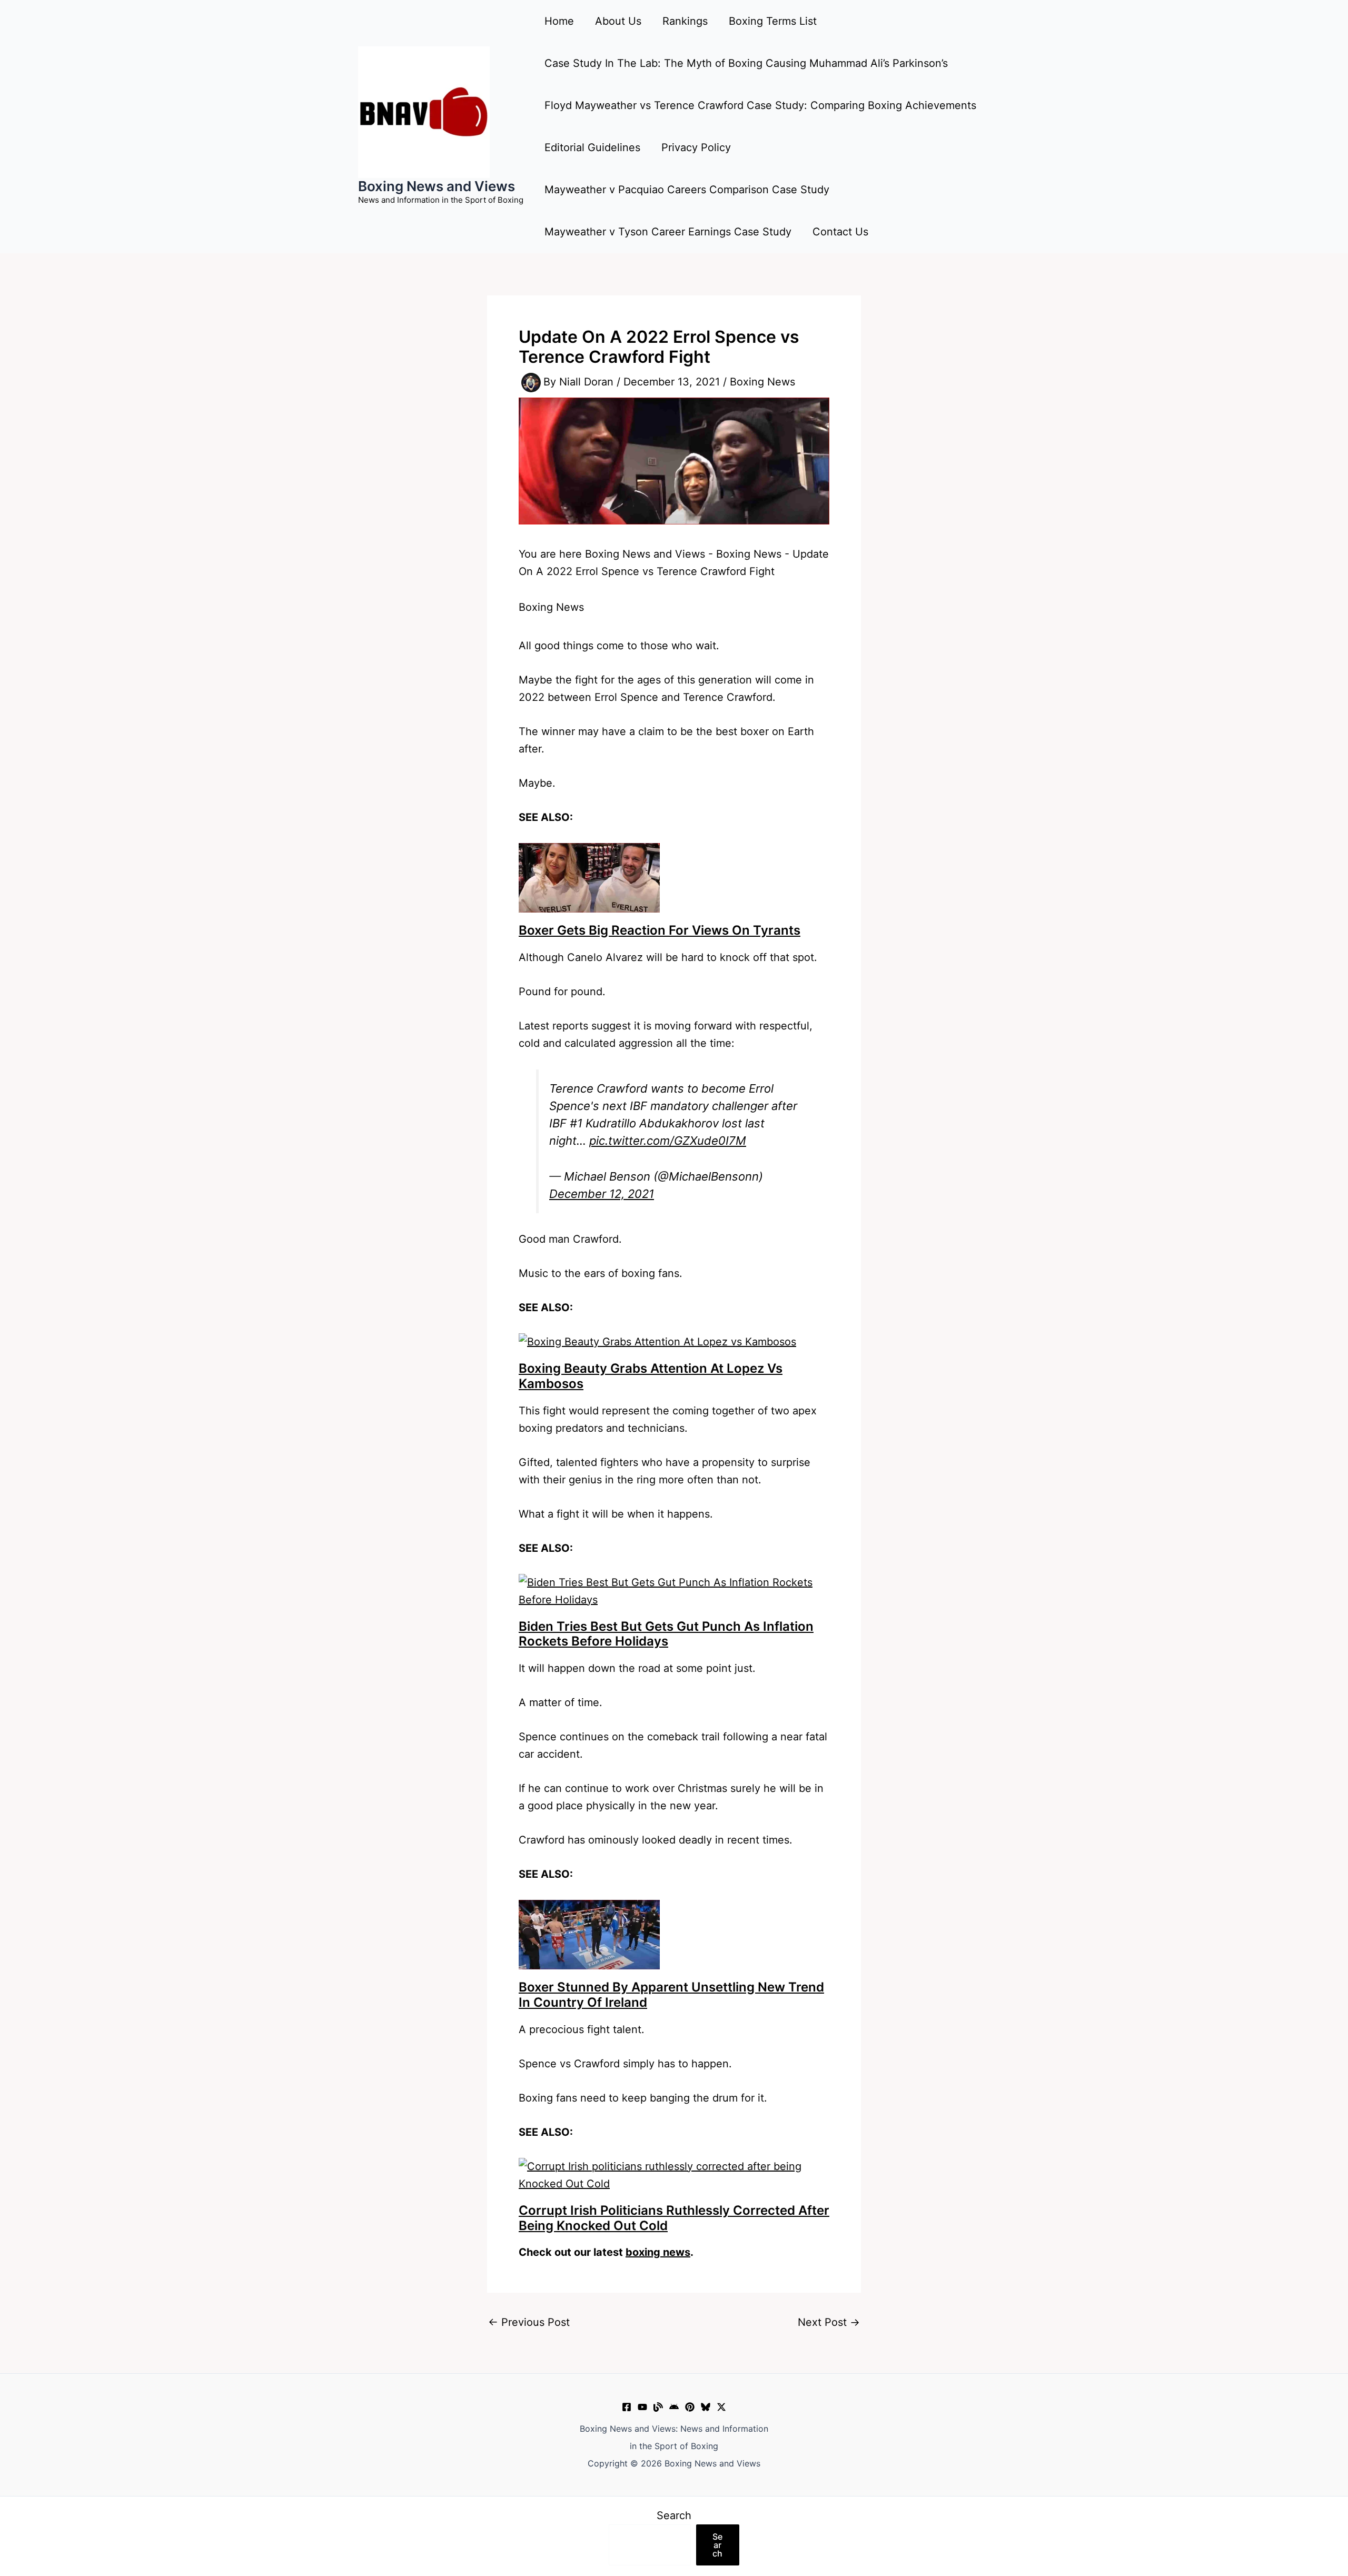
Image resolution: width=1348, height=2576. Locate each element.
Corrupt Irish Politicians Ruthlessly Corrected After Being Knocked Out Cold (674, 2218)
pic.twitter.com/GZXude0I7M (668, 1141)
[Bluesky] (706, 2407)
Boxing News (762, 382)
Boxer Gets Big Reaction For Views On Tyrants (660, 930)
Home (559, 21)
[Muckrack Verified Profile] (658, 2407)
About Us (618, 21)
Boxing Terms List (773, 21)
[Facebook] (627, 2407)
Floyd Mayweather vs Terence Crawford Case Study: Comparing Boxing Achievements (760, 105)
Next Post (829, 2322)
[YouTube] (642, 2407)
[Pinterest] (690, 2407)
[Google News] (674, 2407)
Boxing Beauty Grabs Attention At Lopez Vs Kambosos (651, 1376)
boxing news (658, 2252)
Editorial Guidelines (592, 147)
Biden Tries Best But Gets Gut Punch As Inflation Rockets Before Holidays (666, 1634)
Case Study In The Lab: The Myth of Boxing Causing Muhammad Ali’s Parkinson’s (746, 63)
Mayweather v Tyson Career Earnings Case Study (668, 232)
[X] (721, 2407)
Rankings (685, 21)
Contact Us (840, 232)
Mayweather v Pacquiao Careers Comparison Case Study (687, 190)
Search (674, 2515)
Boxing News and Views (437, 186)
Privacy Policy (696, 147)
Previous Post (529, 2322)
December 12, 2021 (602, 1194)
